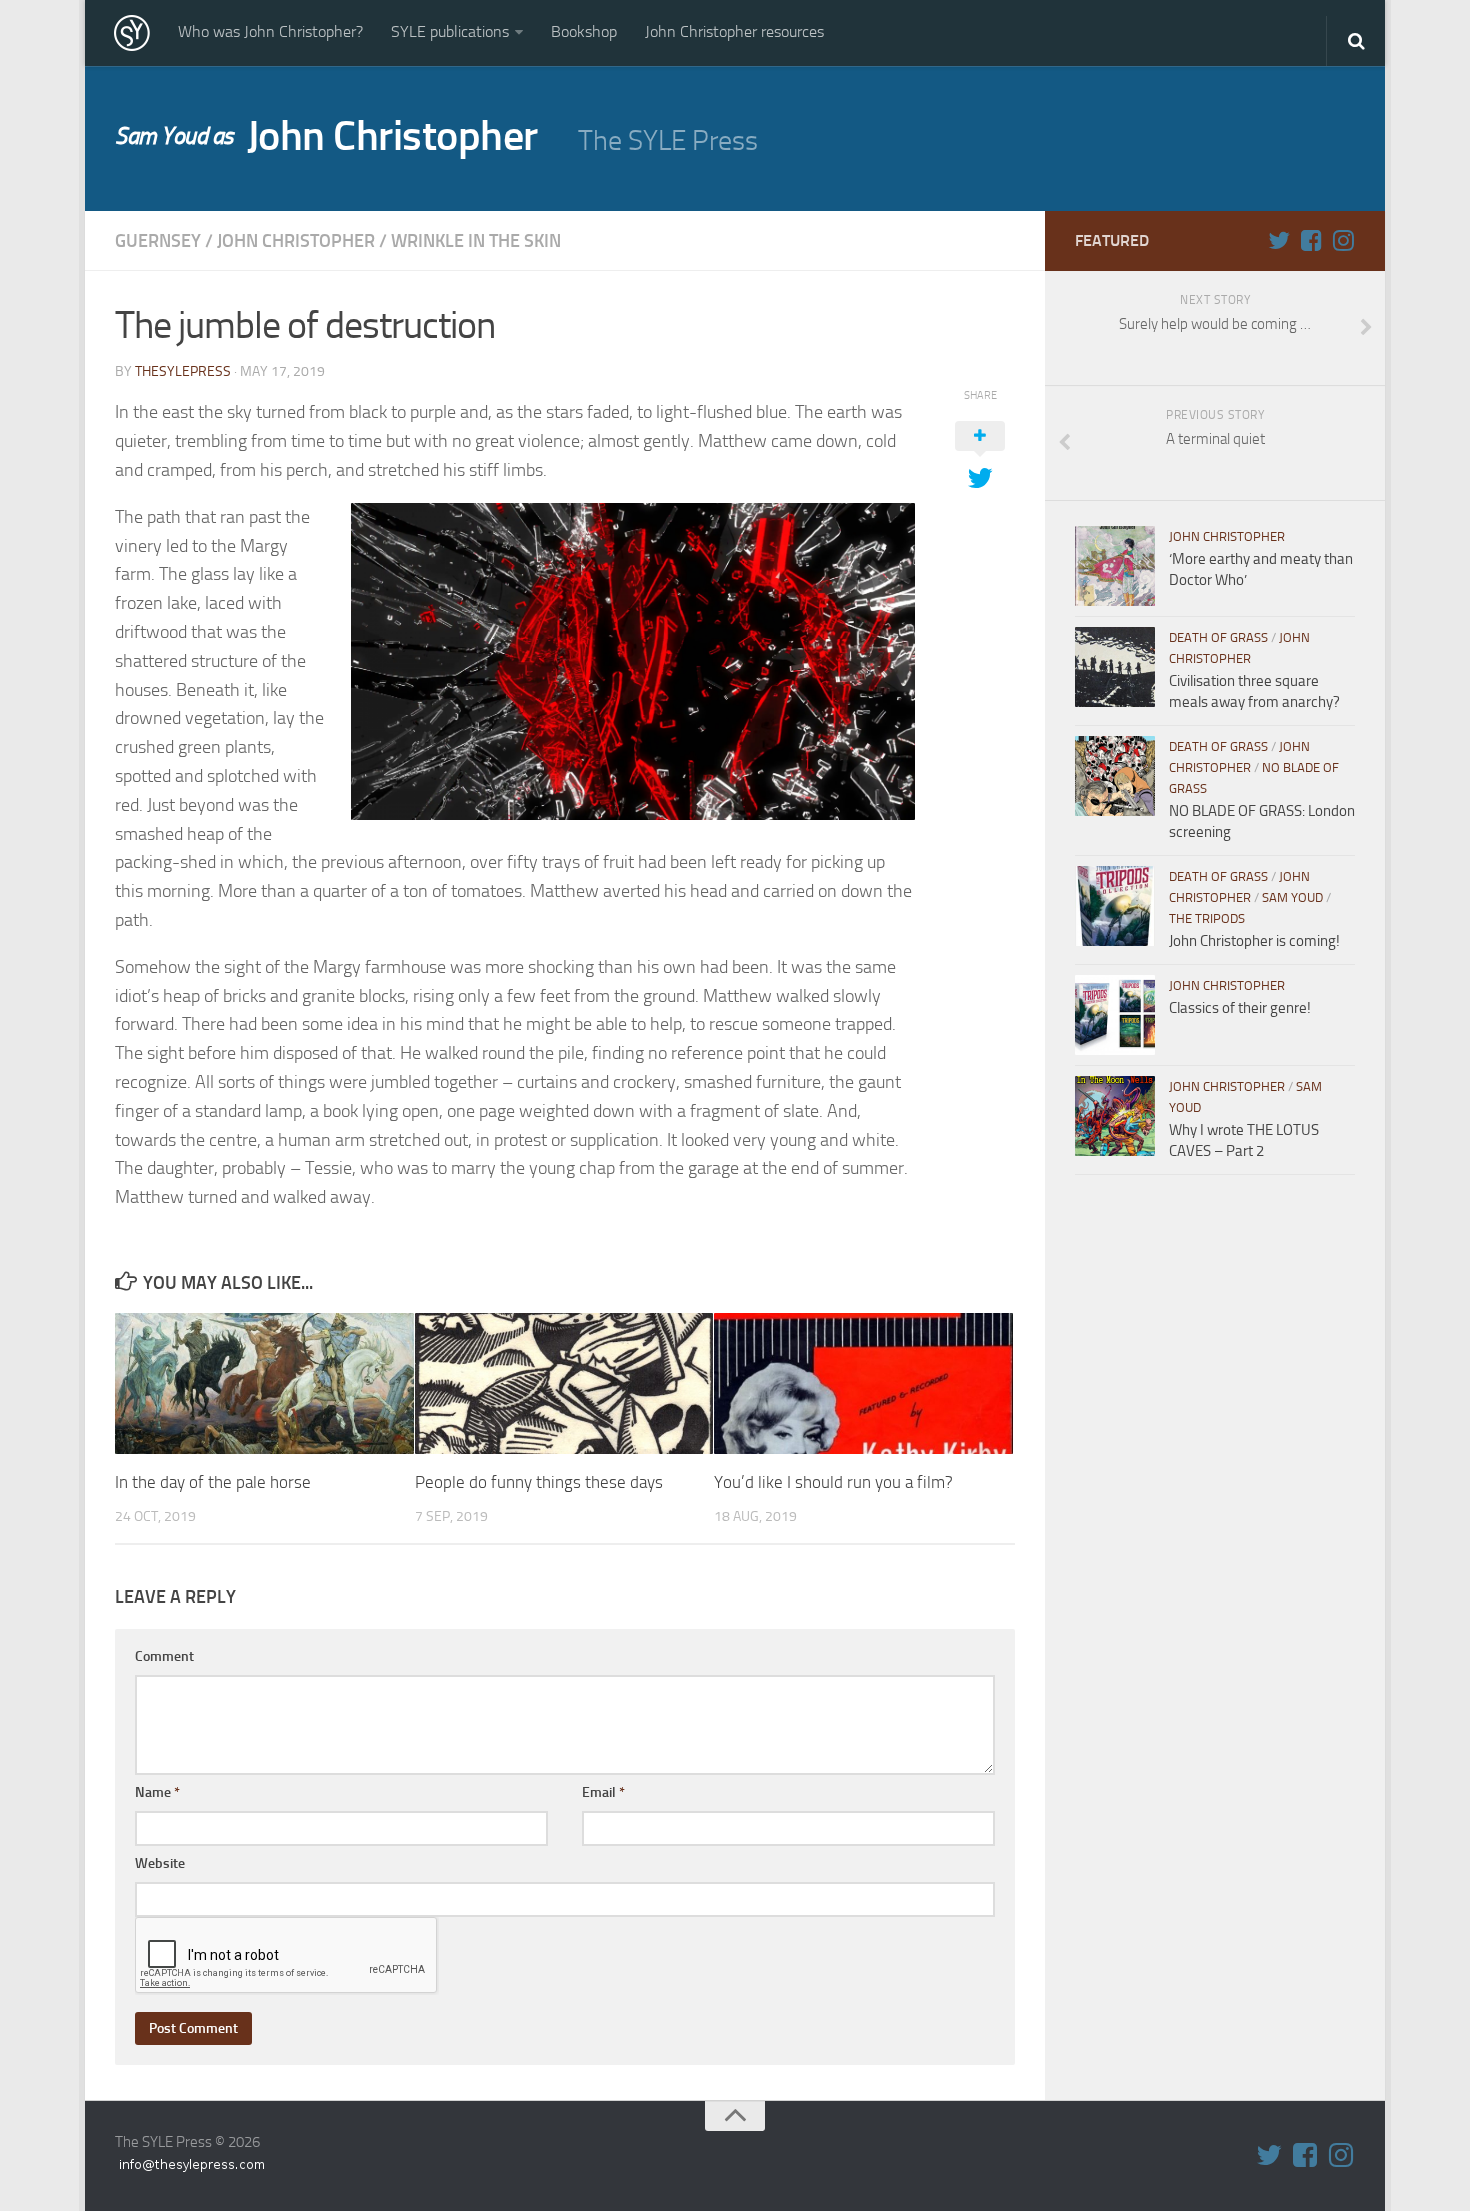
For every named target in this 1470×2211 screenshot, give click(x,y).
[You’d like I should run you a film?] (863, 1383)
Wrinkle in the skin (476, 241)
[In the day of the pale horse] (264, 1383)
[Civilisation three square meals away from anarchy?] (1115, 667)
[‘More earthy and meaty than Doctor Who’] (1115, 566)
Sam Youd (1292, 897)
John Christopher (326, 136)
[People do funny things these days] (564, 1383)
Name (157, 1792)
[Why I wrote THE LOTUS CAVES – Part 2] (1115, 1116)
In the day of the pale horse (213, 1482)
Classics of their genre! (1240, 1008)
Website (160, 1863)
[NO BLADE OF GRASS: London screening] (1115, 776)
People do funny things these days (539, 1482)
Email (603, 1792)
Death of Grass (1218, 637)
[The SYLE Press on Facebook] (1311, 240)
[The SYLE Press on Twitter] (1279, 240)
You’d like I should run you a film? (833, 1482)
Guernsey (158, 241)
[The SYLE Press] (132, 33)
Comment (164, 1656)
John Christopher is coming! (1254, 941)
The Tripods (1207, 918)
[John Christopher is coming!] (1115, 906)
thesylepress (183, 371)
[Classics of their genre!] (1115, 1015)
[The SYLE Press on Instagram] (1343, 240)
